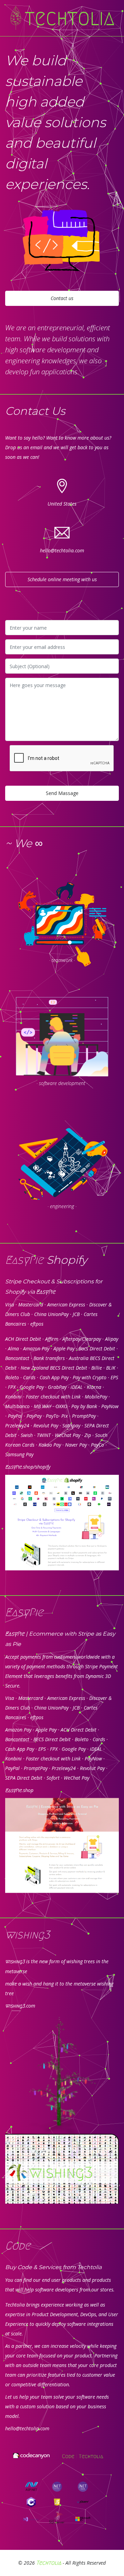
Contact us (62, 298)
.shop (19, 1790)
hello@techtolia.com (62, 550)
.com (20, 2006)
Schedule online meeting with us (62, 579)
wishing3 (15, 1962)
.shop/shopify (28, 1467)
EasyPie (46, 1292)
